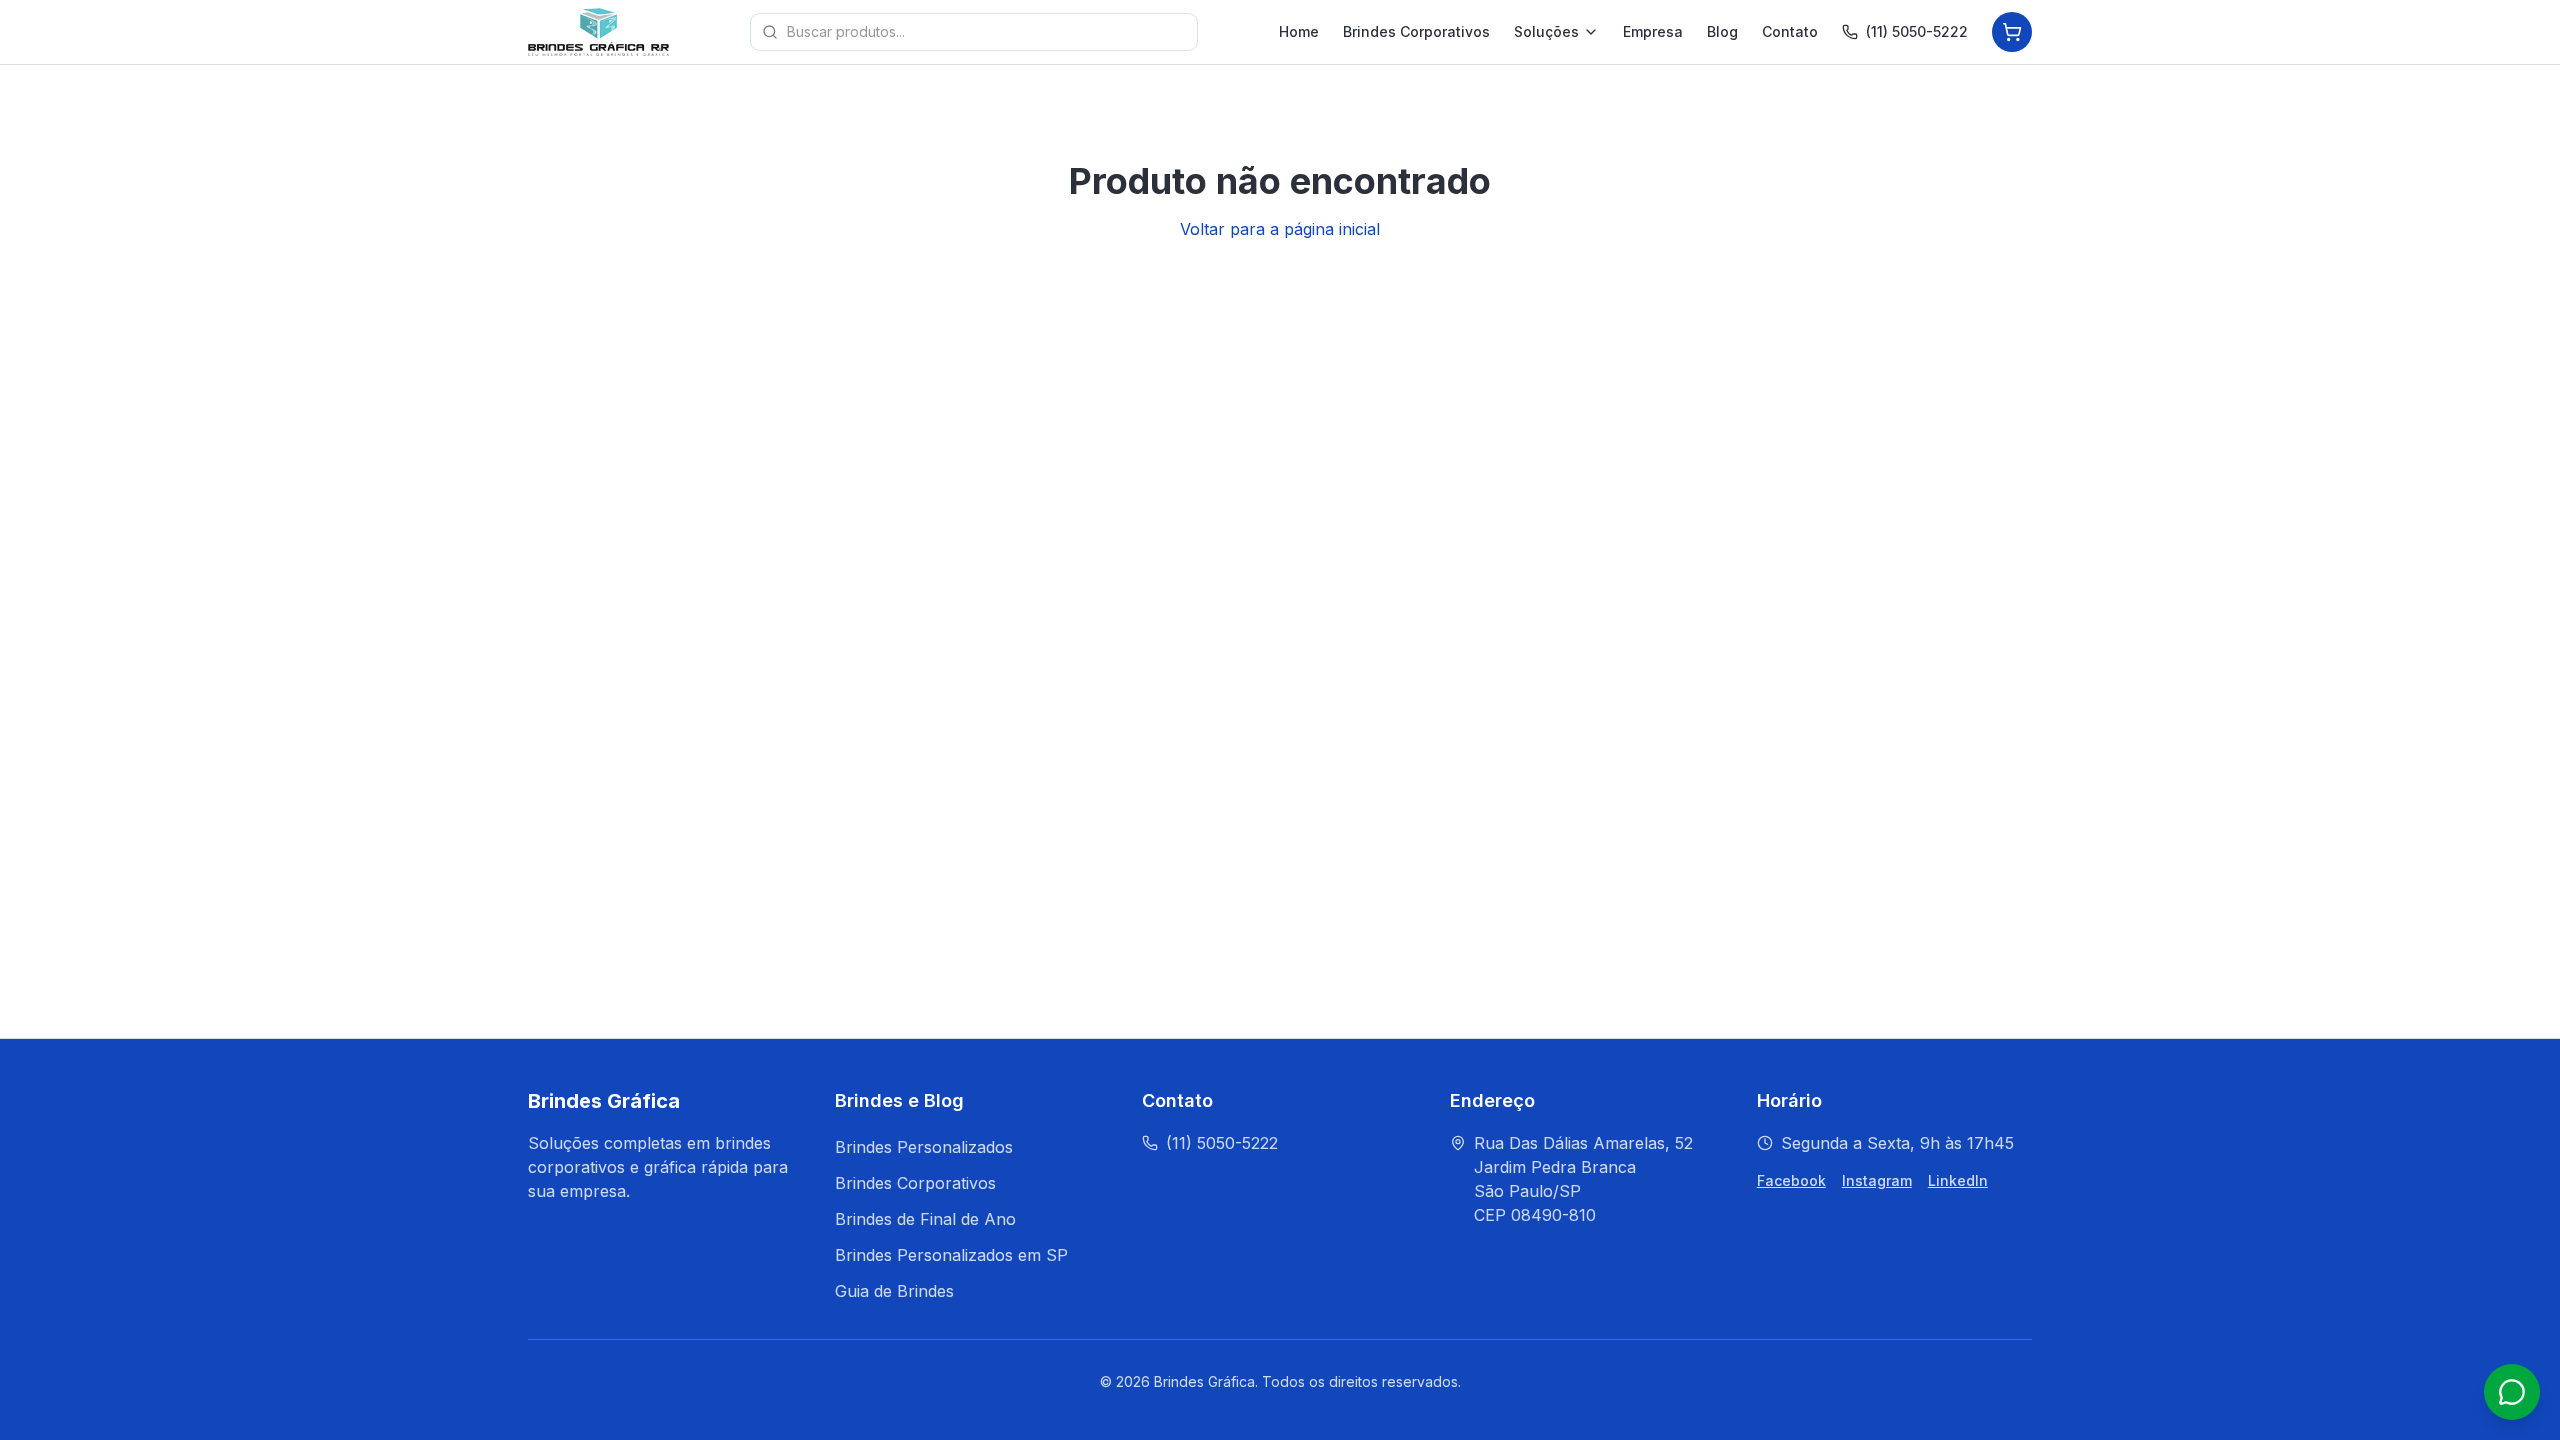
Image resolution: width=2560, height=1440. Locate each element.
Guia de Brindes (894, 1291)
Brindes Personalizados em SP (951, 1255)
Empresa (1653, 31)
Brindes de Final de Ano (925, 1219)
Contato (1790, 31)
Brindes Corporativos (1416, 31)
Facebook (1791, 1180)
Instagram (1877, 1180)
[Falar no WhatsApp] (2512, 1392)
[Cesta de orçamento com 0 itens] (2012, 32)
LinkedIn (1958, 1180)
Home (1299, 31)
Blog (1722, 31)
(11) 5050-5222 (1917, 31)
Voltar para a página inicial (1280, 229)
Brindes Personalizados (924, 1147)
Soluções (1546, 31)
